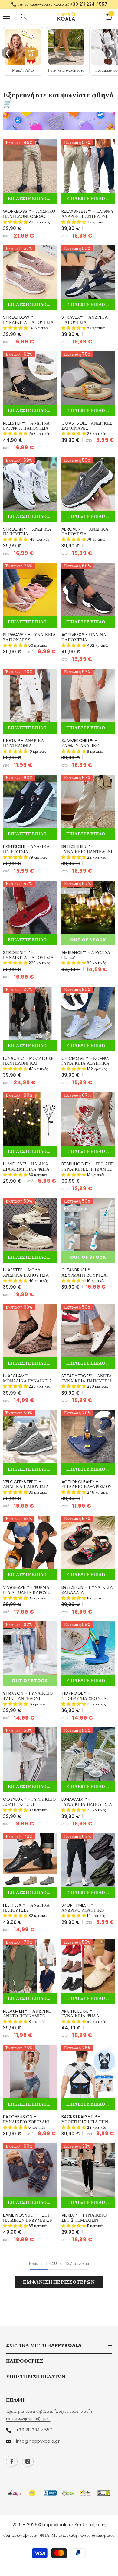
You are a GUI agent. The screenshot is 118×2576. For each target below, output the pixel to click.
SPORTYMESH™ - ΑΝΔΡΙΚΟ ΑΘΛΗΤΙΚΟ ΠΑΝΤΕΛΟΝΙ (83, 1908)
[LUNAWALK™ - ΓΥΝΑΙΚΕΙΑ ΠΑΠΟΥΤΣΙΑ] (88, 1754)
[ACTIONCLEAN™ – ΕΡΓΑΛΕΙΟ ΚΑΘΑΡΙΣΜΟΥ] (88, 1437)
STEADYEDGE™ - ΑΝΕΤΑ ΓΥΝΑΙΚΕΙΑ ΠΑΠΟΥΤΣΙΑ (87, 1379)
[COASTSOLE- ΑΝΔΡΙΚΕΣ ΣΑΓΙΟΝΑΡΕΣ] (88, 378)
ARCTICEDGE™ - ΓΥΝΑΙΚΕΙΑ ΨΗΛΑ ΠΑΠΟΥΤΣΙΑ (80, 2014)
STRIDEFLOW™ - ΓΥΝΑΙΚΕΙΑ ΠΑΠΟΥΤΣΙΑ (28, 320)
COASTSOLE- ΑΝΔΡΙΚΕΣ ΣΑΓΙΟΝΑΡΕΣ (87, 426)
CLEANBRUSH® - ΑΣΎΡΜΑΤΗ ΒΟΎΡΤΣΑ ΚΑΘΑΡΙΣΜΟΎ (84, 1273)
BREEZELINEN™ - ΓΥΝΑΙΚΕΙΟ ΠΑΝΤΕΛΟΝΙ (87, 849)
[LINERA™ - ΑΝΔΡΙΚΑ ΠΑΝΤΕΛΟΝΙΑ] (30, 695)
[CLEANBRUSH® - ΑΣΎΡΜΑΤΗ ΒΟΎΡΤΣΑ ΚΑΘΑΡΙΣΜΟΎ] (88, 1225)
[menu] (7, 16)
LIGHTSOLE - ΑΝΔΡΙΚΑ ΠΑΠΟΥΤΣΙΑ (26, 849)
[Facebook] (12, 2461)
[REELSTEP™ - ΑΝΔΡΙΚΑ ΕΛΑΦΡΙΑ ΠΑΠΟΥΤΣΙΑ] (30, 378)
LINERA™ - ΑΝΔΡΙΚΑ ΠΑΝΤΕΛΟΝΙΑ (24, 743)
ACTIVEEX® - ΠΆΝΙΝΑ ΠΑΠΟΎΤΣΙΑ (84, 637)
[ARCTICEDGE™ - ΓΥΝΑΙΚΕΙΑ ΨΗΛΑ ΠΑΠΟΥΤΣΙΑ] (88, 1966)
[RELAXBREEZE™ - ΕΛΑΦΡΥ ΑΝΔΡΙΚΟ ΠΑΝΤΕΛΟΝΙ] (88, 166)
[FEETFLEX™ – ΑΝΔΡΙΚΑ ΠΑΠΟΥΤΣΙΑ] (30, 1860)
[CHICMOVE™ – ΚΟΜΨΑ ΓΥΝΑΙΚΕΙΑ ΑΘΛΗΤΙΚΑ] (88, 1013)
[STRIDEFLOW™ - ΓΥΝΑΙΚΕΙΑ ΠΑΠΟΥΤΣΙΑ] (30, 272)
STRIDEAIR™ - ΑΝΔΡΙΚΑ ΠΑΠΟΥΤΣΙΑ (27, 532)
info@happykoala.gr (38, 2441)
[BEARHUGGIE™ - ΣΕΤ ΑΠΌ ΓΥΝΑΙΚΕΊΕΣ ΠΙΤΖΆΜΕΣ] (88, 1119)
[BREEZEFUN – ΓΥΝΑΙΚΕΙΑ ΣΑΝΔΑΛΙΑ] (88, 1542)
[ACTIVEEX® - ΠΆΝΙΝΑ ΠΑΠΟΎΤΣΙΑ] (88, 590)
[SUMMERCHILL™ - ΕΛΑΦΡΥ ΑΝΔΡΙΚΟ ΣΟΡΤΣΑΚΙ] (88, 695)
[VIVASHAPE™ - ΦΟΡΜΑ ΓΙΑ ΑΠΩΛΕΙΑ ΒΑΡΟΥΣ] (30, 1542)
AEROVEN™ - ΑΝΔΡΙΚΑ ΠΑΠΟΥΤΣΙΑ (85, 532)
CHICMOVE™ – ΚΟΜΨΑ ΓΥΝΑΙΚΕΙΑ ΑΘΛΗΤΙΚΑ (85, 1061)
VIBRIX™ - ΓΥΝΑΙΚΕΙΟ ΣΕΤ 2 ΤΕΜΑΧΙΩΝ (84, 2218)
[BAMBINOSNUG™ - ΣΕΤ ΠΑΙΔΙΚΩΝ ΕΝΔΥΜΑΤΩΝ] (30, 2170)
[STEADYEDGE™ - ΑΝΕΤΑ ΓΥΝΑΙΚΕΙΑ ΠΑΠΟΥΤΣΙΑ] (88, 1331)
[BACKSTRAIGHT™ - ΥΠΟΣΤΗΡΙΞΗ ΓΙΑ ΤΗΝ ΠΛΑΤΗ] (88, 2072)
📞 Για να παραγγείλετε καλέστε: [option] (59, 4)
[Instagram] (28, 2461)
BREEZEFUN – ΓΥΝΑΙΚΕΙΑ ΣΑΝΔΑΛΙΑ (87, 1590)
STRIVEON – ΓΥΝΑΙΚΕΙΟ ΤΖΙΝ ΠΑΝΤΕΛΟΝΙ (28, 1696)
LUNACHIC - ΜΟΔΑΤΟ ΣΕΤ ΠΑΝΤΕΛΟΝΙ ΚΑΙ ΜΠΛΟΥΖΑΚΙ (30, 1061)
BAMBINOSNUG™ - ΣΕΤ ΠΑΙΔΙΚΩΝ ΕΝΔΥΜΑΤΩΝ (28, 2218)
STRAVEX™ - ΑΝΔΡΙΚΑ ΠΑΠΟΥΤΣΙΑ (85, 320)
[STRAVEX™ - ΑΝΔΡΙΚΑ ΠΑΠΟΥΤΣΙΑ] (88, 272)
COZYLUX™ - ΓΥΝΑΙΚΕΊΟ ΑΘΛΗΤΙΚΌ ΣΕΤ (29, 1802)
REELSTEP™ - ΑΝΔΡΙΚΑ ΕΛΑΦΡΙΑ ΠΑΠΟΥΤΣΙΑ (26, 426)
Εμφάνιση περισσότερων (59, 2282)
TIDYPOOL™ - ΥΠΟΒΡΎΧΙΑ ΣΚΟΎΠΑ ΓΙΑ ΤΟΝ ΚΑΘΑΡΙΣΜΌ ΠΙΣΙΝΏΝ (84, 1696)
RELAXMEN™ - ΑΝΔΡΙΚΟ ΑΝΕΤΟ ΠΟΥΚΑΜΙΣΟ (27, 2014)
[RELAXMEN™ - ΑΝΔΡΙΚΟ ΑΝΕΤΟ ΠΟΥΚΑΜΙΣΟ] (30, 1966)
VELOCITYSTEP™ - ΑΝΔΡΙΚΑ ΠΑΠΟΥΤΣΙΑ (26, 1484)
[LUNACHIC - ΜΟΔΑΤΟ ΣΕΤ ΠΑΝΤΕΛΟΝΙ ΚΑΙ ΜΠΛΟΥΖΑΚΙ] (30, 1013)
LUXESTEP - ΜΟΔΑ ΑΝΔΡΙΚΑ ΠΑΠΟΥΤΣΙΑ (26, 1273)
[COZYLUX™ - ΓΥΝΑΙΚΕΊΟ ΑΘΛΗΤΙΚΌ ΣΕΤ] (30, 1754)
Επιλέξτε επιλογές (32, 199)
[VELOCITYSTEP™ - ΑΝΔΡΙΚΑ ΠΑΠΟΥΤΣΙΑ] (30, 1437)
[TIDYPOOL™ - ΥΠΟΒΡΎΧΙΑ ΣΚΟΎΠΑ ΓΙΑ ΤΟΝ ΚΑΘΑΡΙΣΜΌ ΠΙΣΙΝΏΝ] (88, 1648)
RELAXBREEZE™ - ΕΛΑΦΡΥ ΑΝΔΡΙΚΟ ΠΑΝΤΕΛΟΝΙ (88, 214)
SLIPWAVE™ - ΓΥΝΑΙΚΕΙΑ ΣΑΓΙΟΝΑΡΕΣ (29, 637)
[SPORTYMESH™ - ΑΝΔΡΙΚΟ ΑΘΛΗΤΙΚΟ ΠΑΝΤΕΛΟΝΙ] (88, 1860)
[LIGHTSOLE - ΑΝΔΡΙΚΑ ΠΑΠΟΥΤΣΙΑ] (30, 801)
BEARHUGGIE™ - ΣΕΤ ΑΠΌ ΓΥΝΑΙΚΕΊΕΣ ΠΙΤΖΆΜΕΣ (88, 1167)
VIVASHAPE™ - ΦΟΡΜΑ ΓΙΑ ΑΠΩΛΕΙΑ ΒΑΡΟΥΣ (26, 1590)
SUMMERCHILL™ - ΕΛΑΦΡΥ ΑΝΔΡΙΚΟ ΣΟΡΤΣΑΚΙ (80, 743)
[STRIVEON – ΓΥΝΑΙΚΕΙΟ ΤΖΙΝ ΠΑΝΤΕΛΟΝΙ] (30, 1648)
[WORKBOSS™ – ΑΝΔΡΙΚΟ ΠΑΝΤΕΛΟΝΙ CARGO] (30, 166)
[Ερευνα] (24, 17)
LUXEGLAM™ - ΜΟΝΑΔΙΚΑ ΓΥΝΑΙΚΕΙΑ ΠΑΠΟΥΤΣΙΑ (28, 1379)
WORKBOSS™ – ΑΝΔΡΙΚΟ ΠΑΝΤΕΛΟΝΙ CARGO (29, 214)
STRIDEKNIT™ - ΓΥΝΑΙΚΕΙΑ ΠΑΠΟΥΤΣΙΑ (28, 955)
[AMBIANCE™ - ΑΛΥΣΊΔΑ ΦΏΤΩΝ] (88, 907)
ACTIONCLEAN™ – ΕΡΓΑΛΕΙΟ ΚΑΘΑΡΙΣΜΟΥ (87, 1484)
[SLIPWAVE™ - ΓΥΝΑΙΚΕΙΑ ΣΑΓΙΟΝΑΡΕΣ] (30, 590)
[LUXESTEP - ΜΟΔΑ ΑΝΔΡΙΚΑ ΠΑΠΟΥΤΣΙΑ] (30, 1225)
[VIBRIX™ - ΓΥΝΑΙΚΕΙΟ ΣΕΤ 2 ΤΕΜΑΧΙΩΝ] (88, 2170)
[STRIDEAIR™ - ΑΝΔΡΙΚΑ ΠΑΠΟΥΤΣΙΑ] (30, 484)
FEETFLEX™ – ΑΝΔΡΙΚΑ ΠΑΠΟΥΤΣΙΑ (26, 1908)
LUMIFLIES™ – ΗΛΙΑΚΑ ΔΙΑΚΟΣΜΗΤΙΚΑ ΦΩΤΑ (26, 1167)
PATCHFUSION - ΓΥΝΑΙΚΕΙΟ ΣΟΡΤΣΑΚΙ (26, 2119)
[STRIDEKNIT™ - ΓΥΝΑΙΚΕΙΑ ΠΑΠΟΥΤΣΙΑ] (30, 907)
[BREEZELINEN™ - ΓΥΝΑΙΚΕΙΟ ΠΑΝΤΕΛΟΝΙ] (88, 801)
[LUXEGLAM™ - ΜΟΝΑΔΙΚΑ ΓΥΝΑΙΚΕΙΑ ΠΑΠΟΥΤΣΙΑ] (30, 1331)
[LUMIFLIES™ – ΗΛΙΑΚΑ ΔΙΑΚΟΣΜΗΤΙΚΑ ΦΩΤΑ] (30, 1119)
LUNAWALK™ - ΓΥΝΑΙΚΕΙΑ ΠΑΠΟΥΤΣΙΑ (87, 1802)
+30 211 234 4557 (88, 4)
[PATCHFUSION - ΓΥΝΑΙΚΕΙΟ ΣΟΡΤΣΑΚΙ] (30, 2072)
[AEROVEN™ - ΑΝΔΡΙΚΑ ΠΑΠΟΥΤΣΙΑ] (88, 484)
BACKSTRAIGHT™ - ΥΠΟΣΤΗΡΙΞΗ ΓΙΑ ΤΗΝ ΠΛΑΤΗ (85, 2119)
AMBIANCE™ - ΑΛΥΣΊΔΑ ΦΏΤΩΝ (86, 955)
